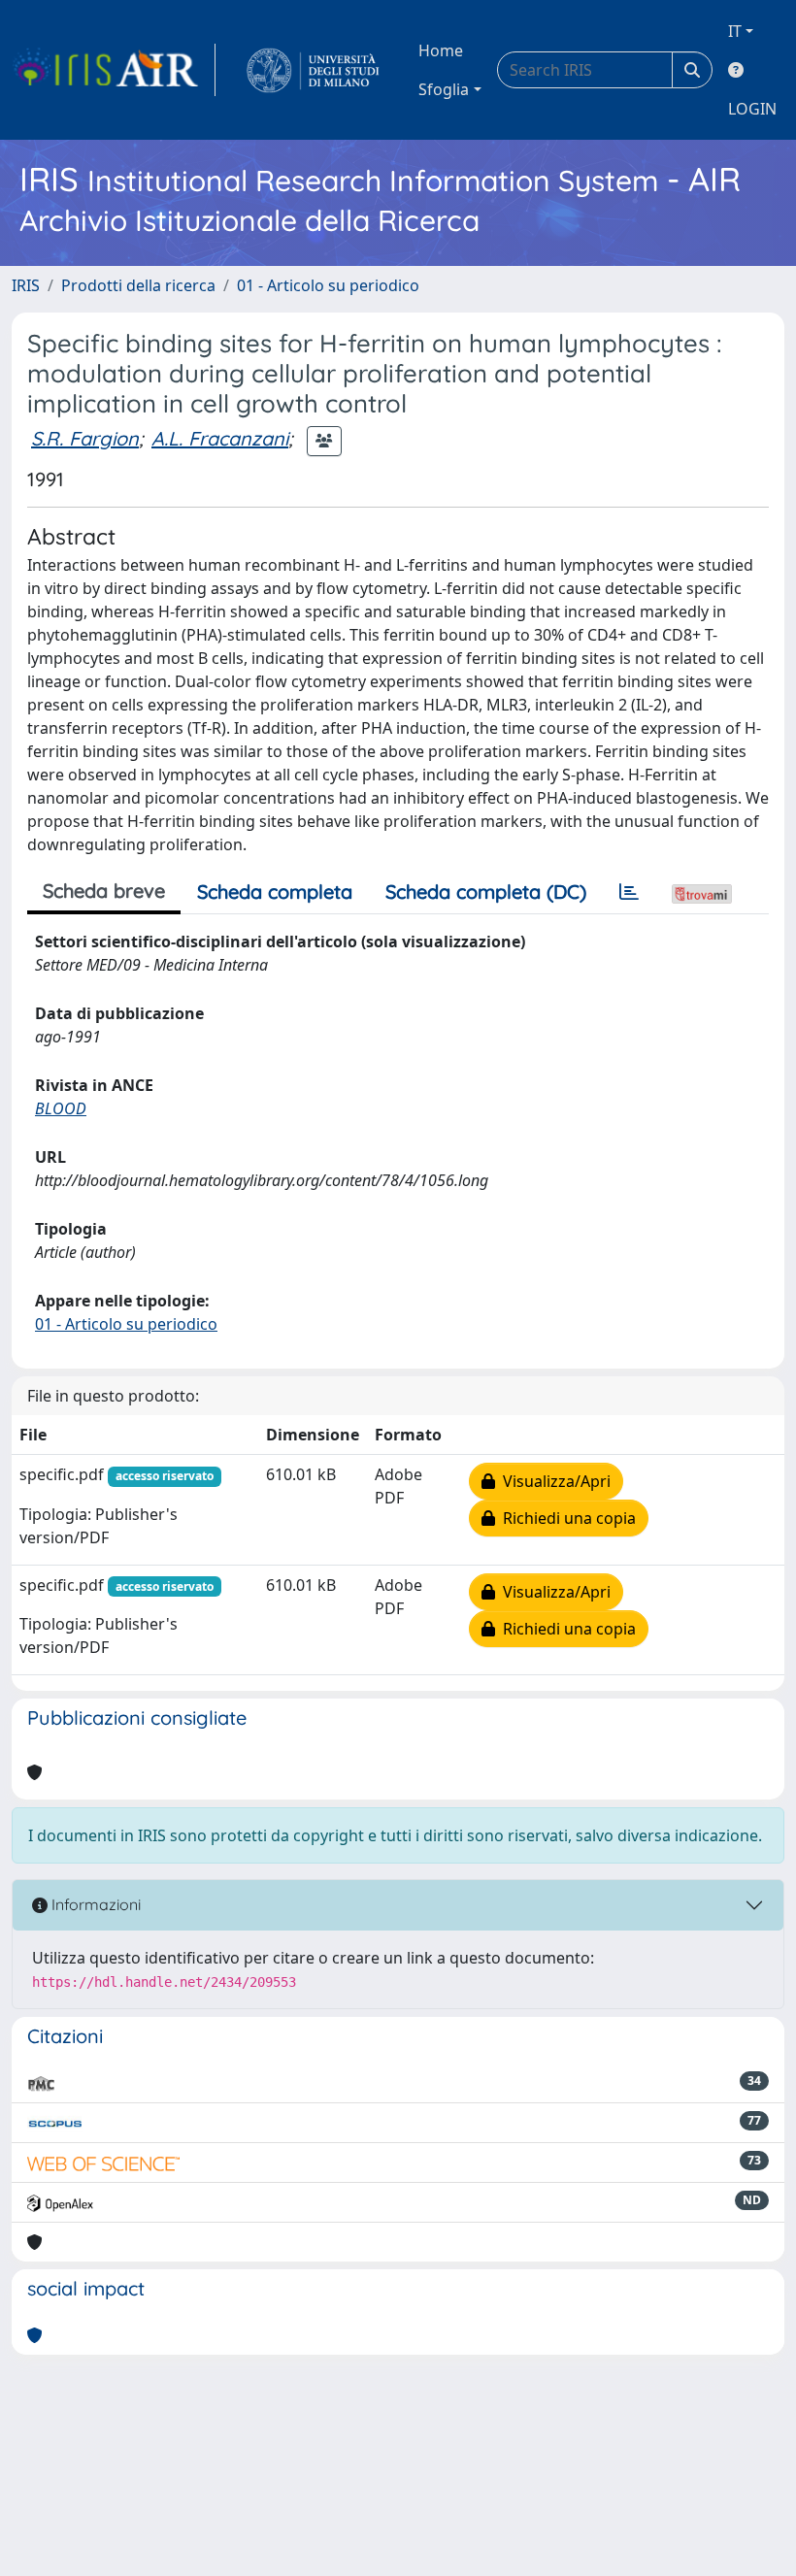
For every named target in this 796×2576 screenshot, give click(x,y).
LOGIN (752, 109)
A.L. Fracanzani (220, 438)
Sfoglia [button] (444, 89)
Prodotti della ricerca (138, 285)
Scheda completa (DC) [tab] (486, 892)
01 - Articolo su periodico (328, 285)
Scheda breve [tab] (104, 891)
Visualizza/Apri (553, 1481)
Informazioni (94, 1904)
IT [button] (735, 31)
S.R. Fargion (85, 438)
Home (441, 50)
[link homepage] (114, 70)
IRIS (26, 285)
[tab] (629, 892)
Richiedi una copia (565, 1518)
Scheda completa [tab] (275, 892)
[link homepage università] (313, 70)
